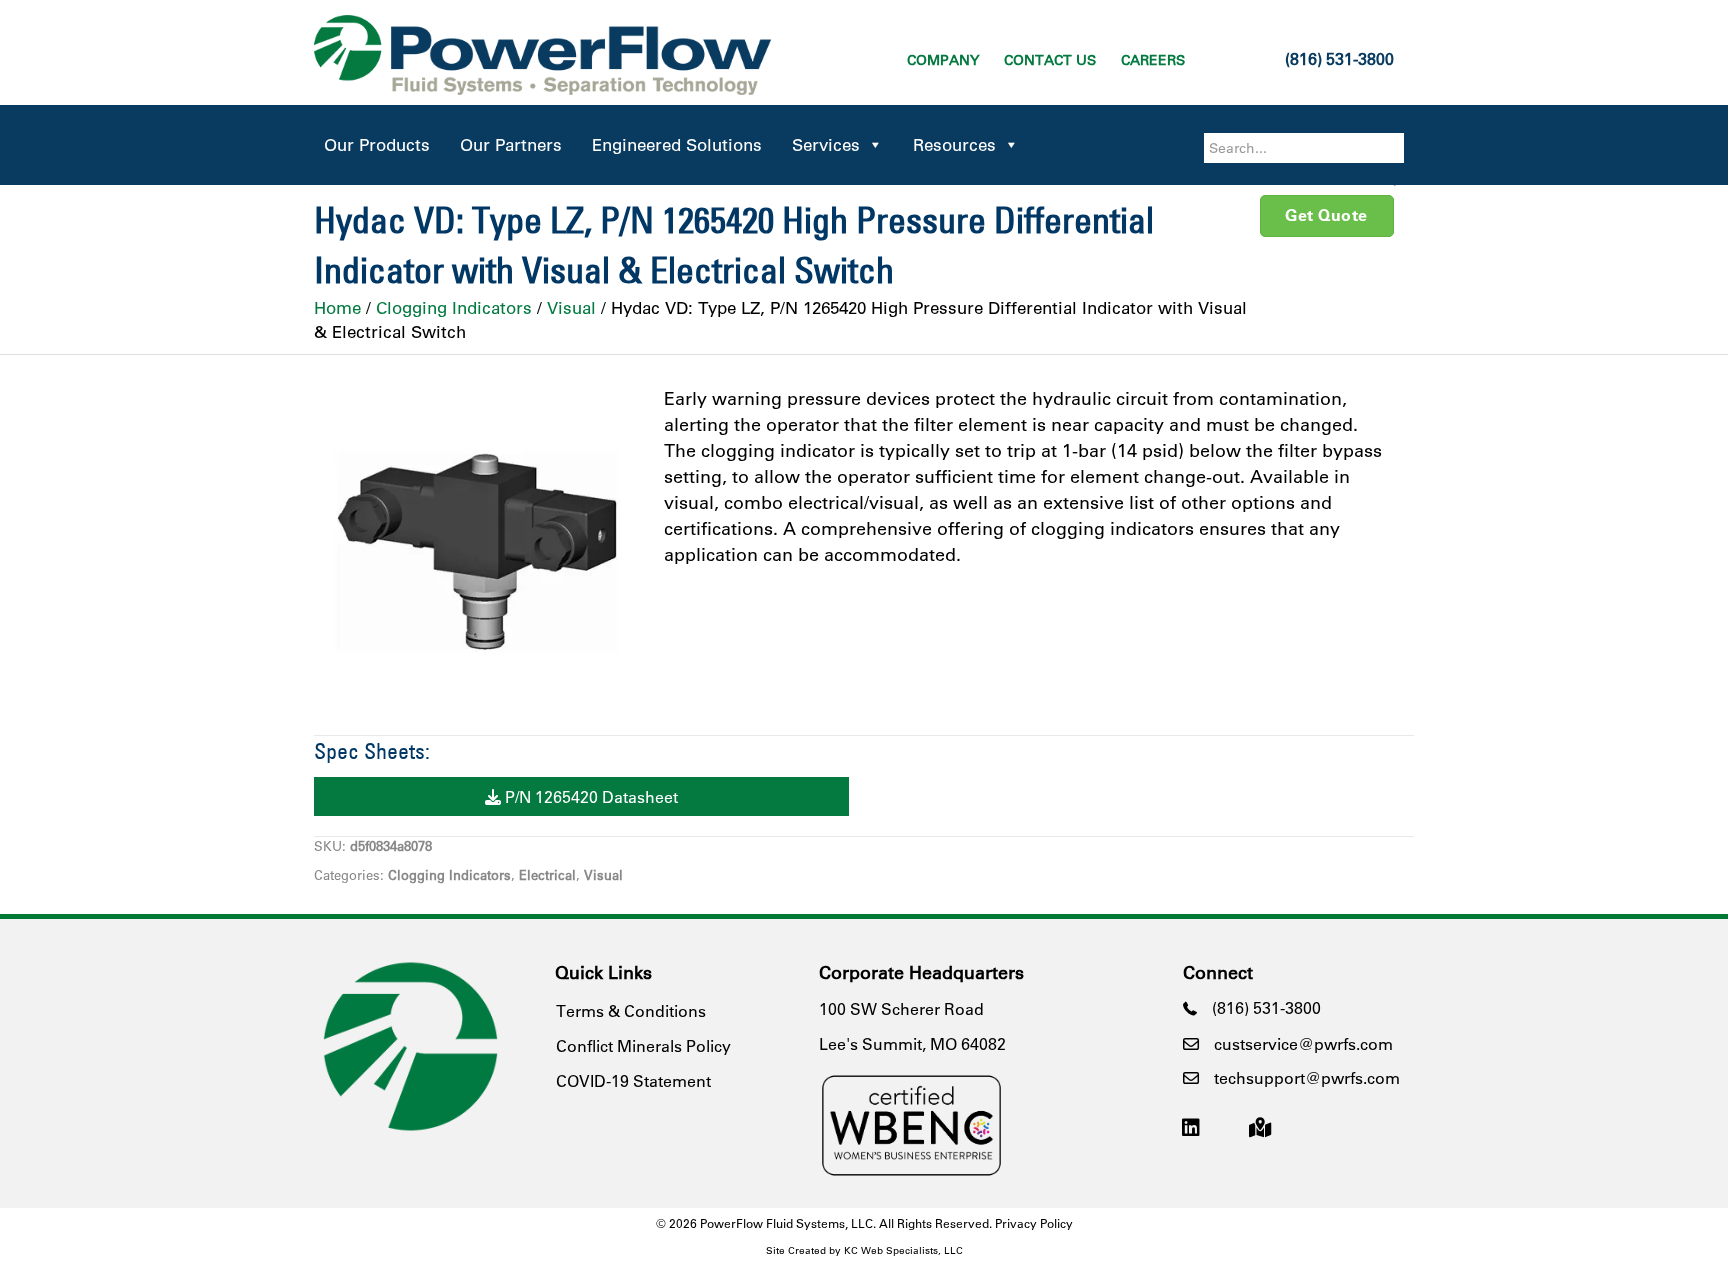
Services (826, 144)
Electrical (547, 874)
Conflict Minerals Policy (643, 1045)
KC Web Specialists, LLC (903, 1250)
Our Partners (511, 144)
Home (337, 307)
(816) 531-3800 (1339, 58)
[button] (1389, 178)
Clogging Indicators (454, 307)
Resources (954, 144)
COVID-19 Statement (633, 1080)
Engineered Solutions (677, 144)
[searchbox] (1304, 148)
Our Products (377, 144)
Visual (571, 307)
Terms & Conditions (631, 1010)
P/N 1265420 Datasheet (589, 796)
